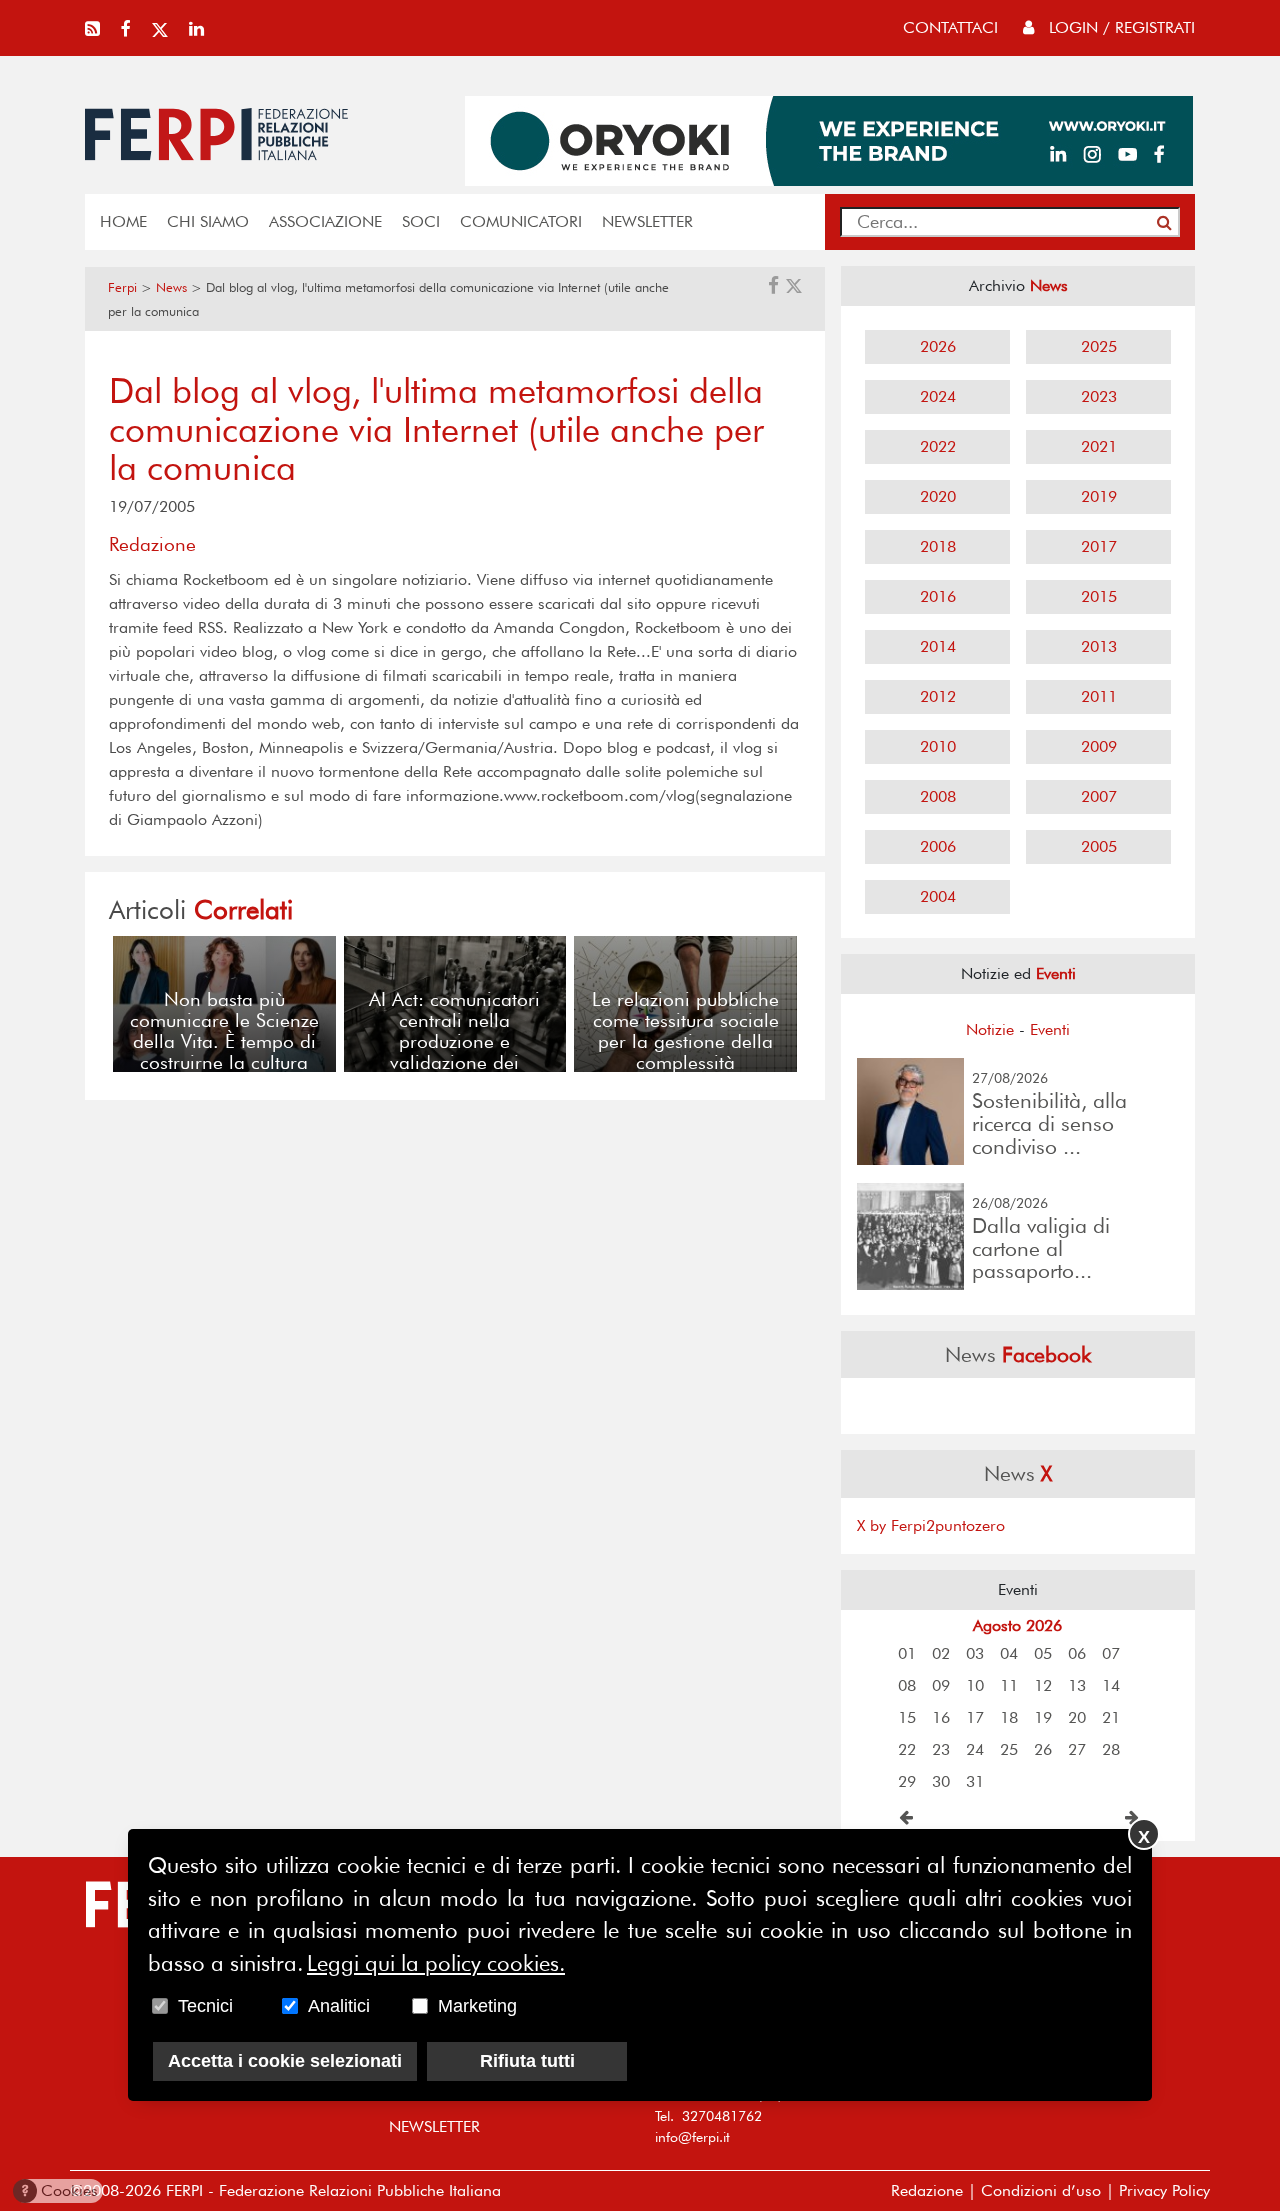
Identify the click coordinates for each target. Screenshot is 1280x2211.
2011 (1099, 696)
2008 (938, 796)
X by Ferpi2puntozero (931, 1525)
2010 (938, 746)
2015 (1099, 596)
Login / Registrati (1119, 27)
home (123, 221)
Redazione (927, 2190)
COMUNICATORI (521, 221)
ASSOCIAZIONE (325, 221)
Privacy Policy (1164, 2190)
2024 (938, 396)
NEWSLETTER (647, 221)
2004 (938, 896)
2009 (1099, 746)
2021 (1099, 446)
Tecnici (205, 2005)
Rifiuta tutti (527, 2060)
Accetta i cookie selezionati (285, 2060)
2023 (1099, 396)
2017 (1099, 546)
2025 (1099, 346)
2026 (938, 346)
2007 (1099, 796)
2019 (1099, 496)
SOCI (421, 221)
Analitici (339, 2005)
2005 (1099, 846)
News (171, 287)
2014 (938, 646)
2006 (938, 846)
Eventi (1050, 1029)
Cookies (59, 2190)
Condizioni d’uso (1041, 2190)
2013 (1099, 646)
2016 (938, 596)
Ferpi (122, 287)
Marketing (477, 2005)
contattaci (950, 27)
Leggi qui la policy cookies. (436, 1962)
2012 (938, 696)
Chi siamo (208, 221)
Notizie (990, 1029)
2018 (938, 546)
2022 (938, 446)
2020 (938, 496)
